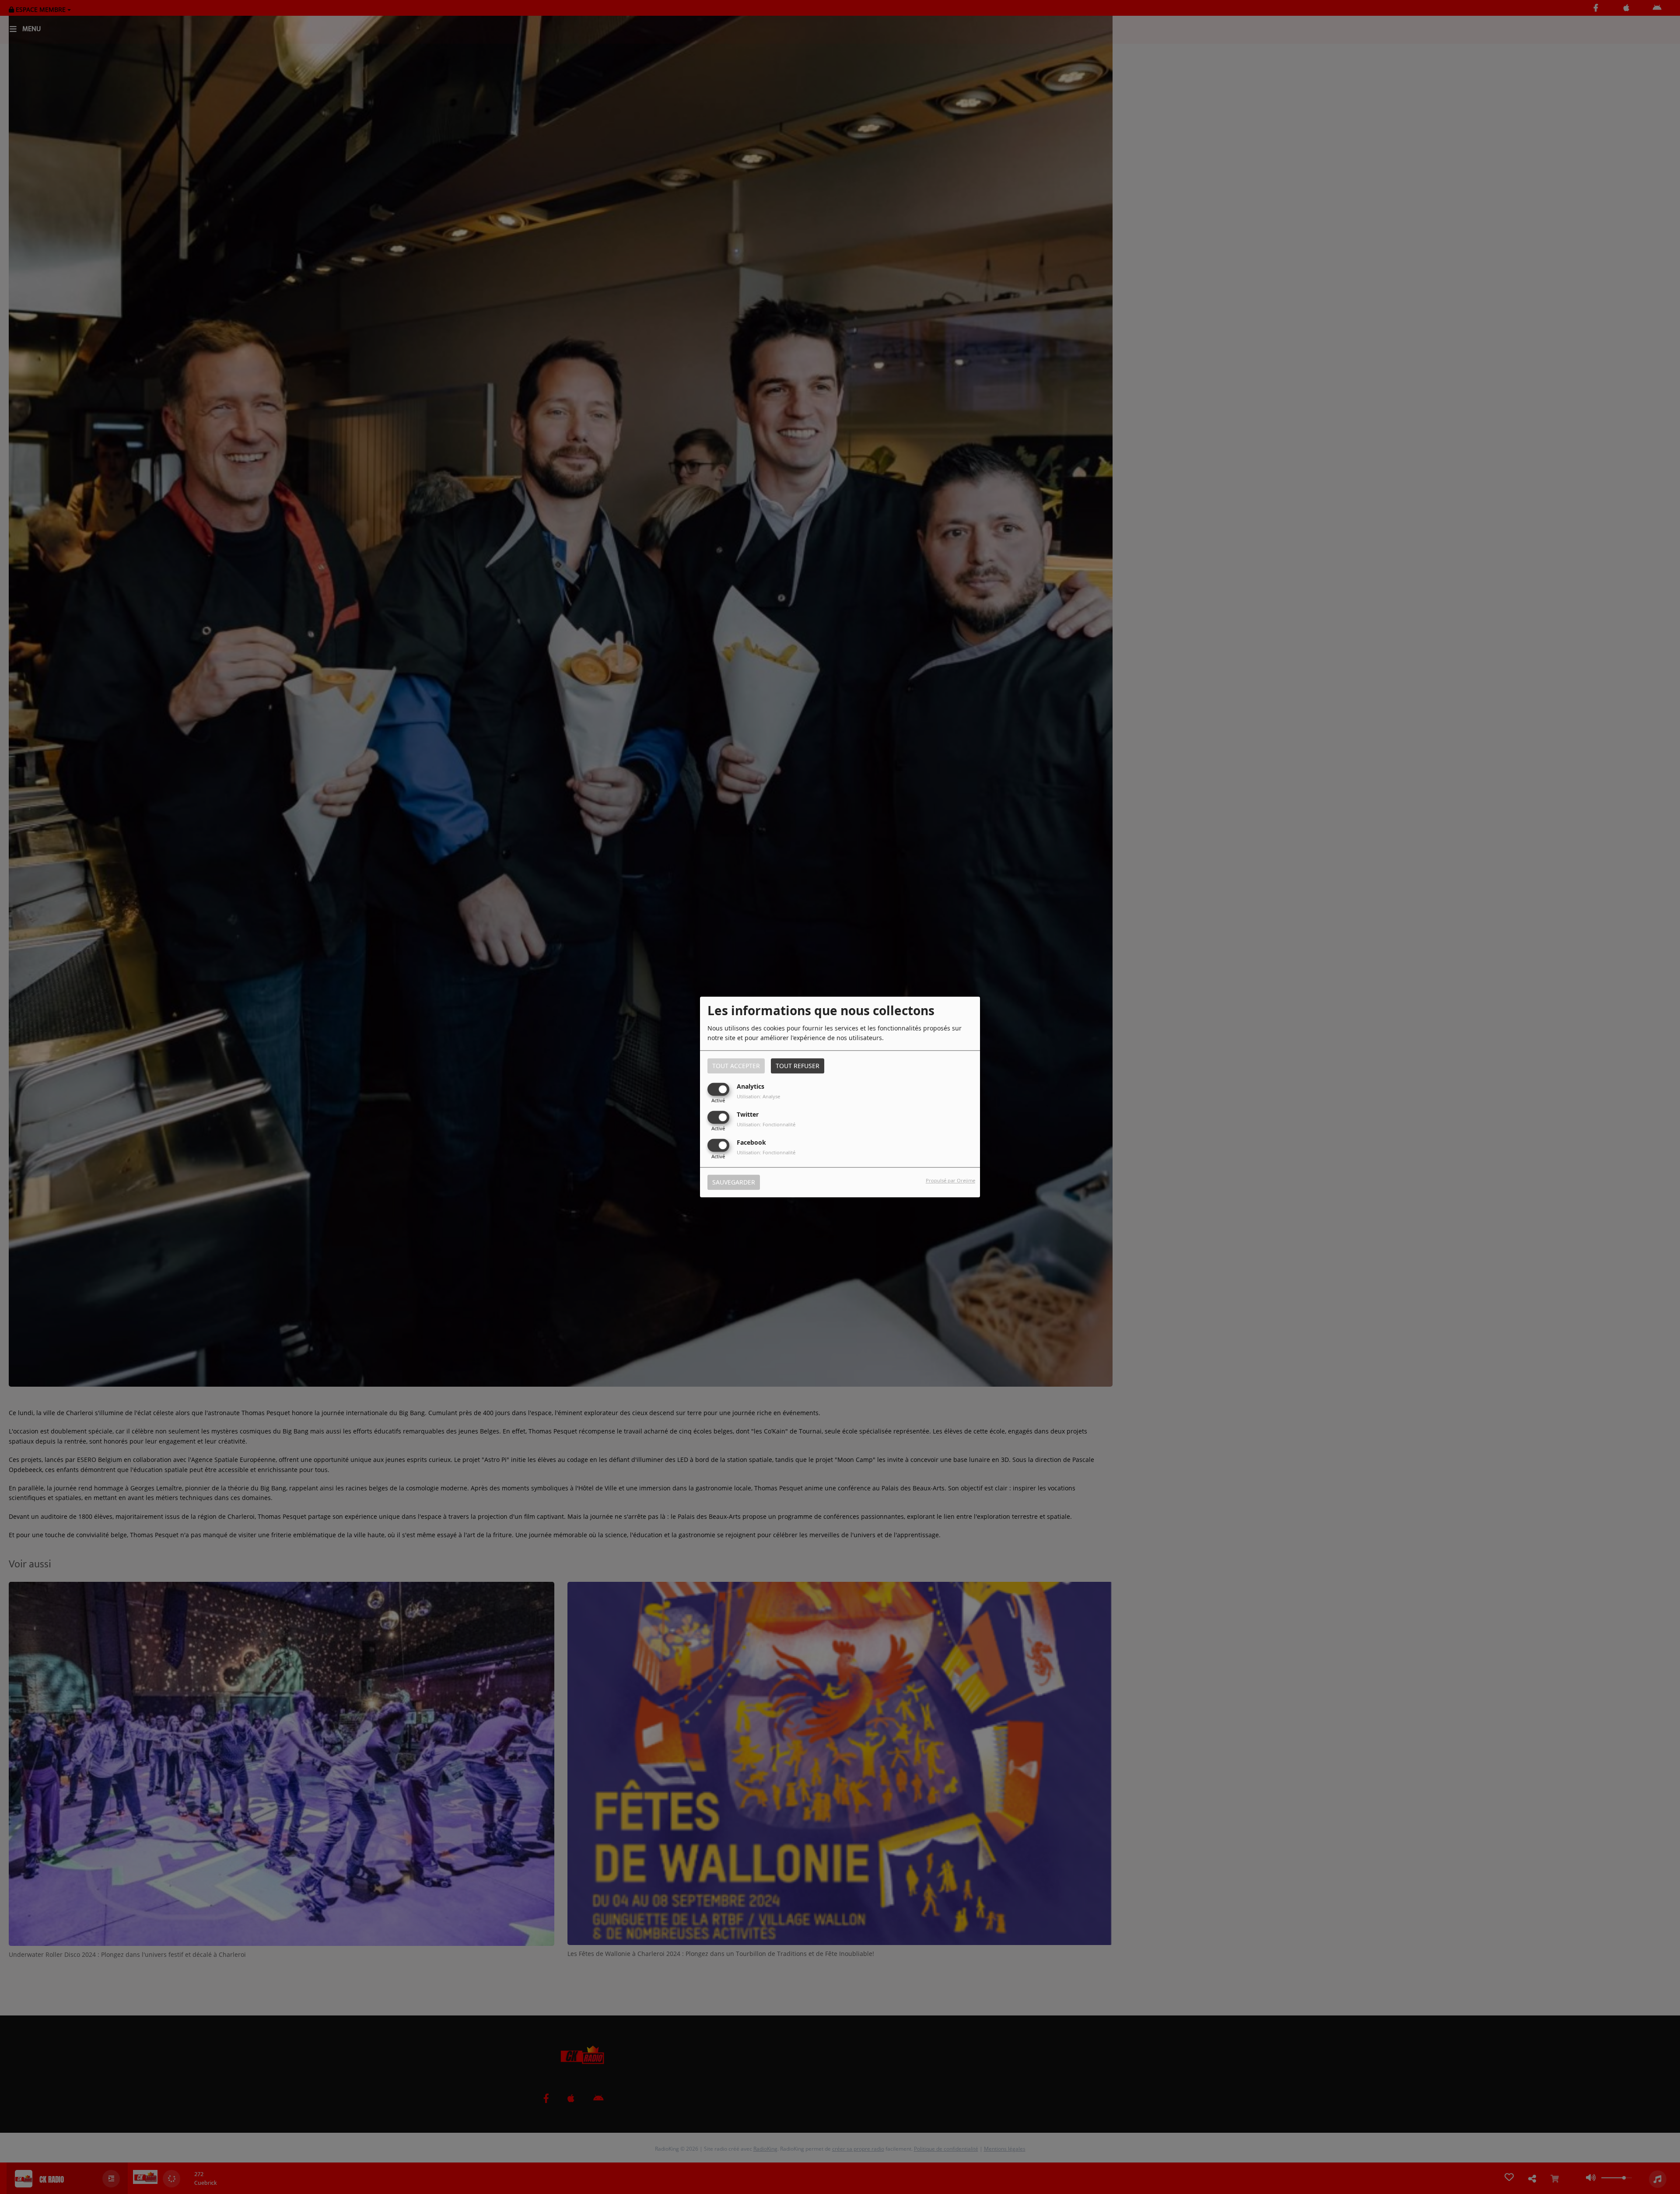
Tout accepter (736, 1066)
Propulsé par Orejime (950, 1181)
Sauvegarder (734, 1183)
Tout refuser (798, 1066)
